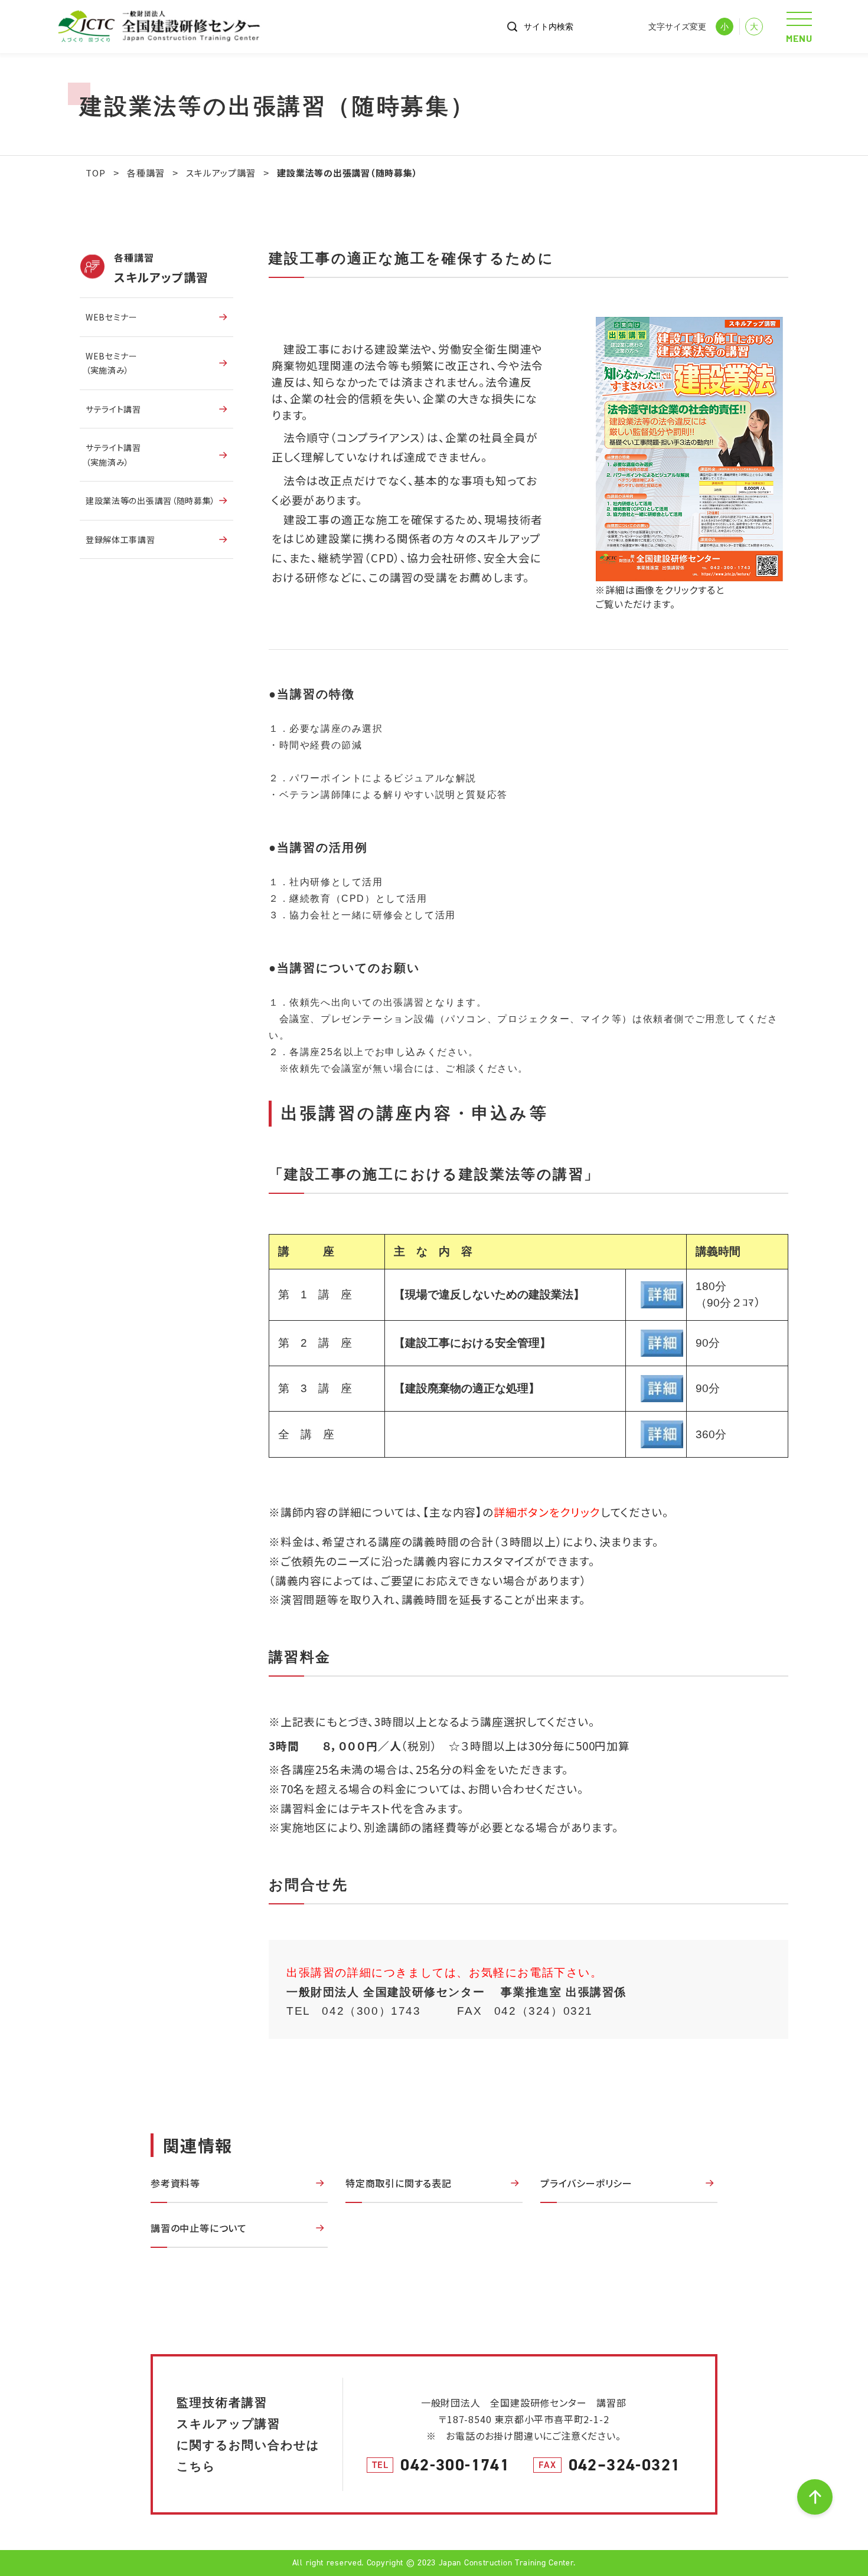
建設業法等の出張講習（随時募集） (151, 500)
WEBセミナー (112, 317)
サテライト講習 (113, 409)
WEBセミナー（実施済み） (112, 363)
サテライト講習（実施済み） (113, 455)
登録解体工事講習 (120, 539)
